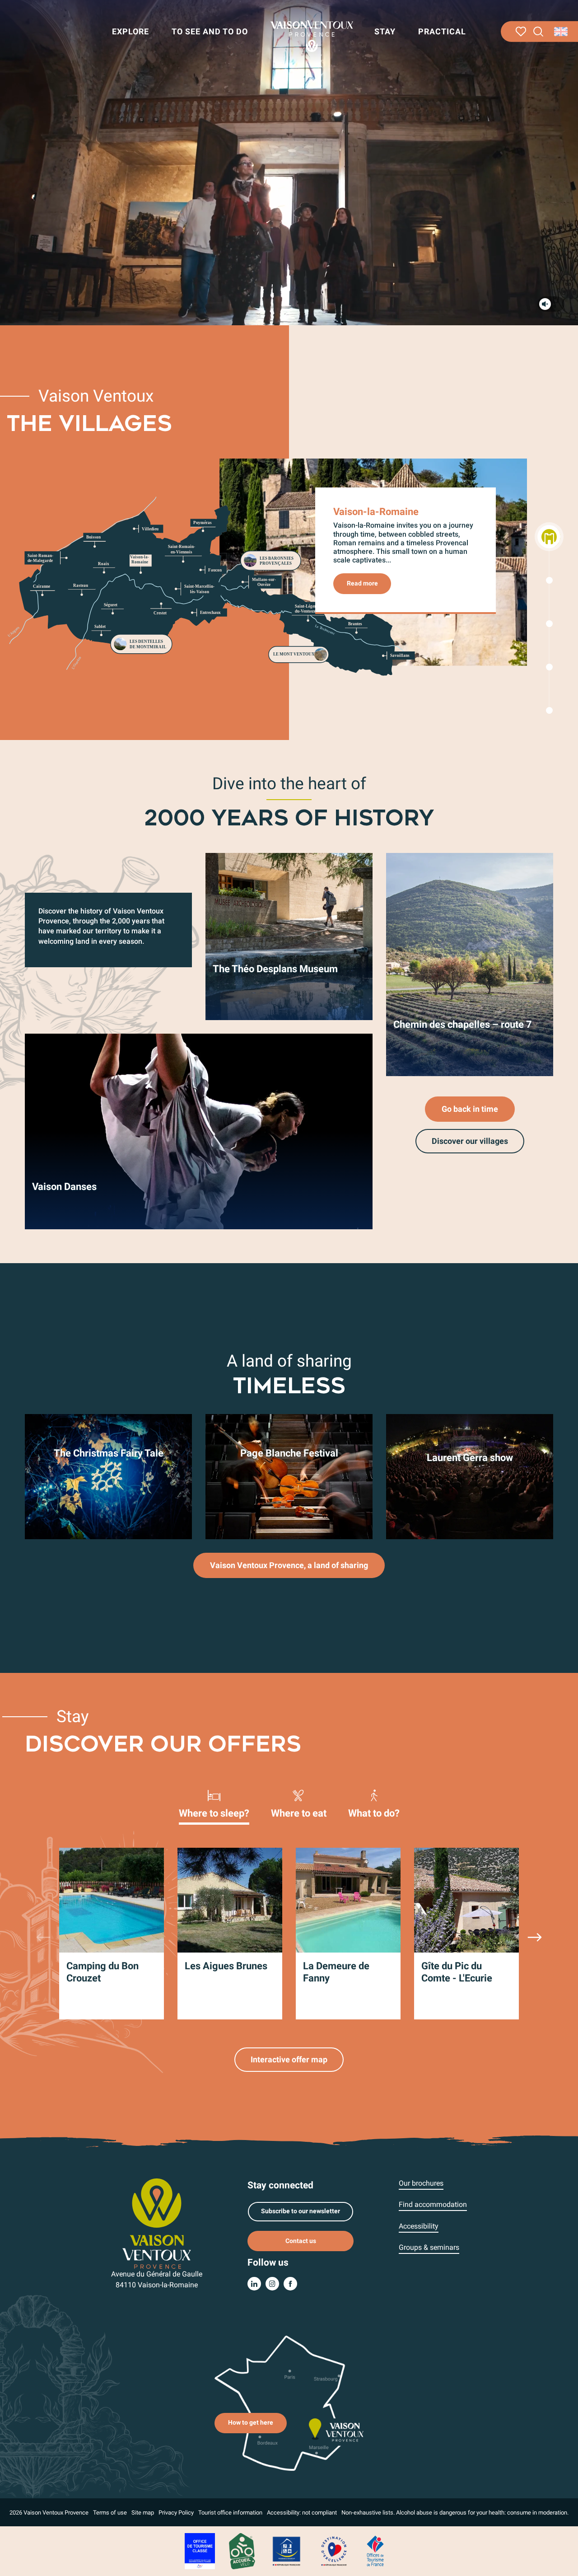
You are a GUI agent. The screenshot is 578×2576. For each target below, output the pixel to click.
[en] (562, 32)
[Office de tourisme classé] (200, 2550)
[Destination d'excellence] (334, 2550)
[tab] (214, 1803)
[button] (538, 32)
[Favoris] (521, 32)
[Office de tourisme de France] (375, 2550)
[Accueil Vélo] (242, 2550)
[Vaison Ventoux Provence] (312, 36)
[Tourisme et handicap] (287, 2550)
